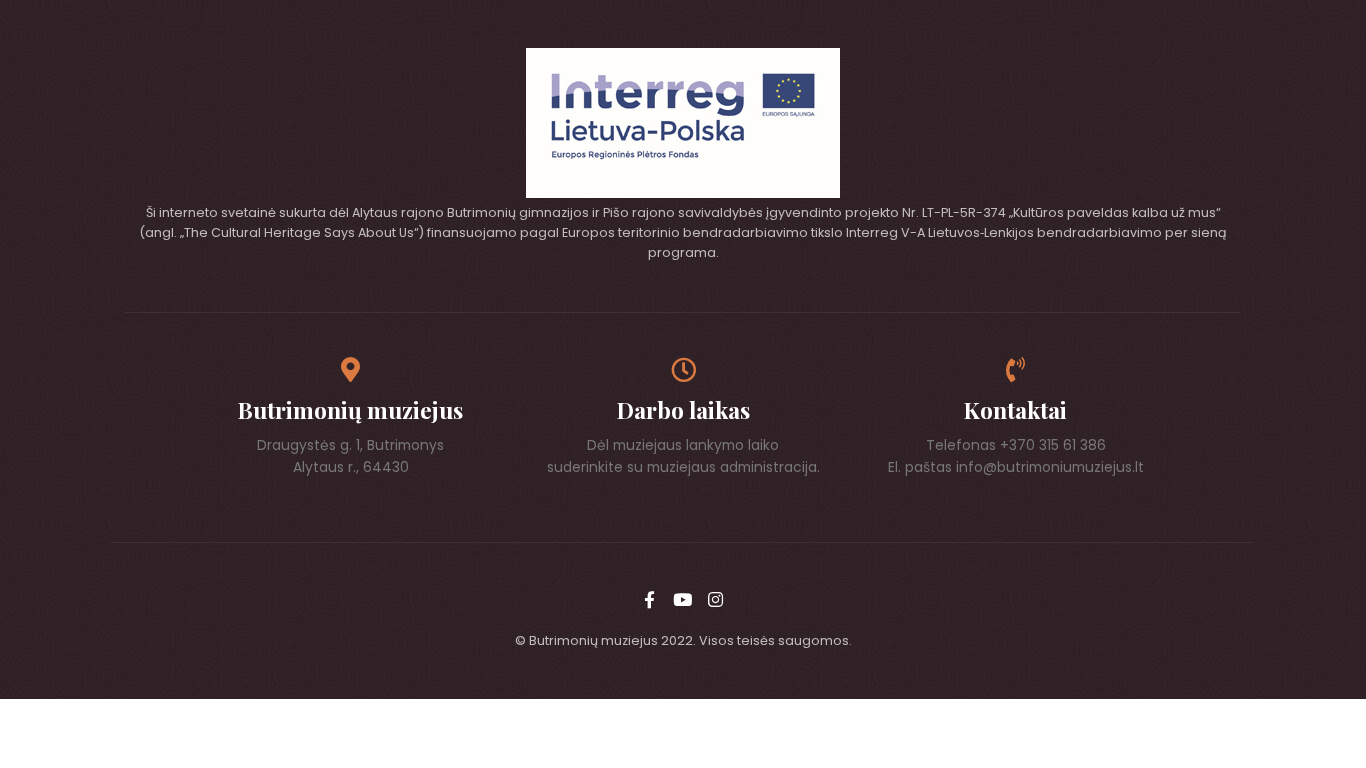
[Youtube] (683, 599)
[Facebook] (650, 599)
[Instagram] (716, 599)
